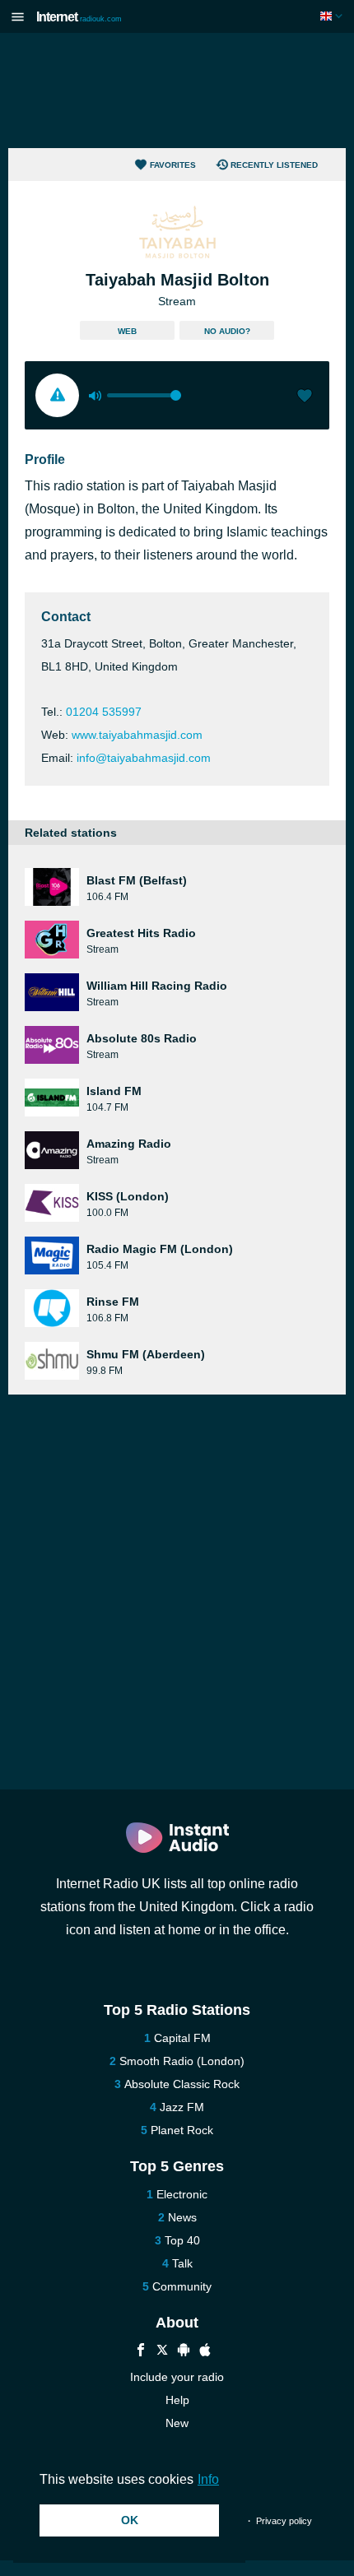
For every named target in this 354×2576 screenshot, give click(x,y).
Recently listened (274, 165)
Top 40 (182, 2240)
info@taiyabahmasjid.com (144, 758)
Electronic (182, 2194)
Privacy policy (284, 2521)
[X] (162, 2352)
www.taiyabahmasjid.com (137, 735)
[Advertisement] (177, 91)
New (177, 2423)
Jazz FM (182, 2107)
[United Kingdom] (333, 16)
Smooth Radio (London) (182, 2061)
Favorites (173, 165)
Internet (79, 17)
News (182, 2217)
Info (208, 2479)
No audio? (227, 331)
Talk (182, 2263)
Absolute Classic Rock (182, 2084)
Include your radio (177, 2377)
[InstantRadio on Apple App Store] (205, 2352)
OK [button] (130, 2520)
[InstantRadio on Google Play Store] (184, 2352)
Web (127, 331)
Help (177, 2400)
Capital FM (182, 2038)
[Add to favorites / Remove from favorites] (305, 397)
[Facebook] (141, 2352)
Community (182, 2286)
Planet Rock (182, 2130)
